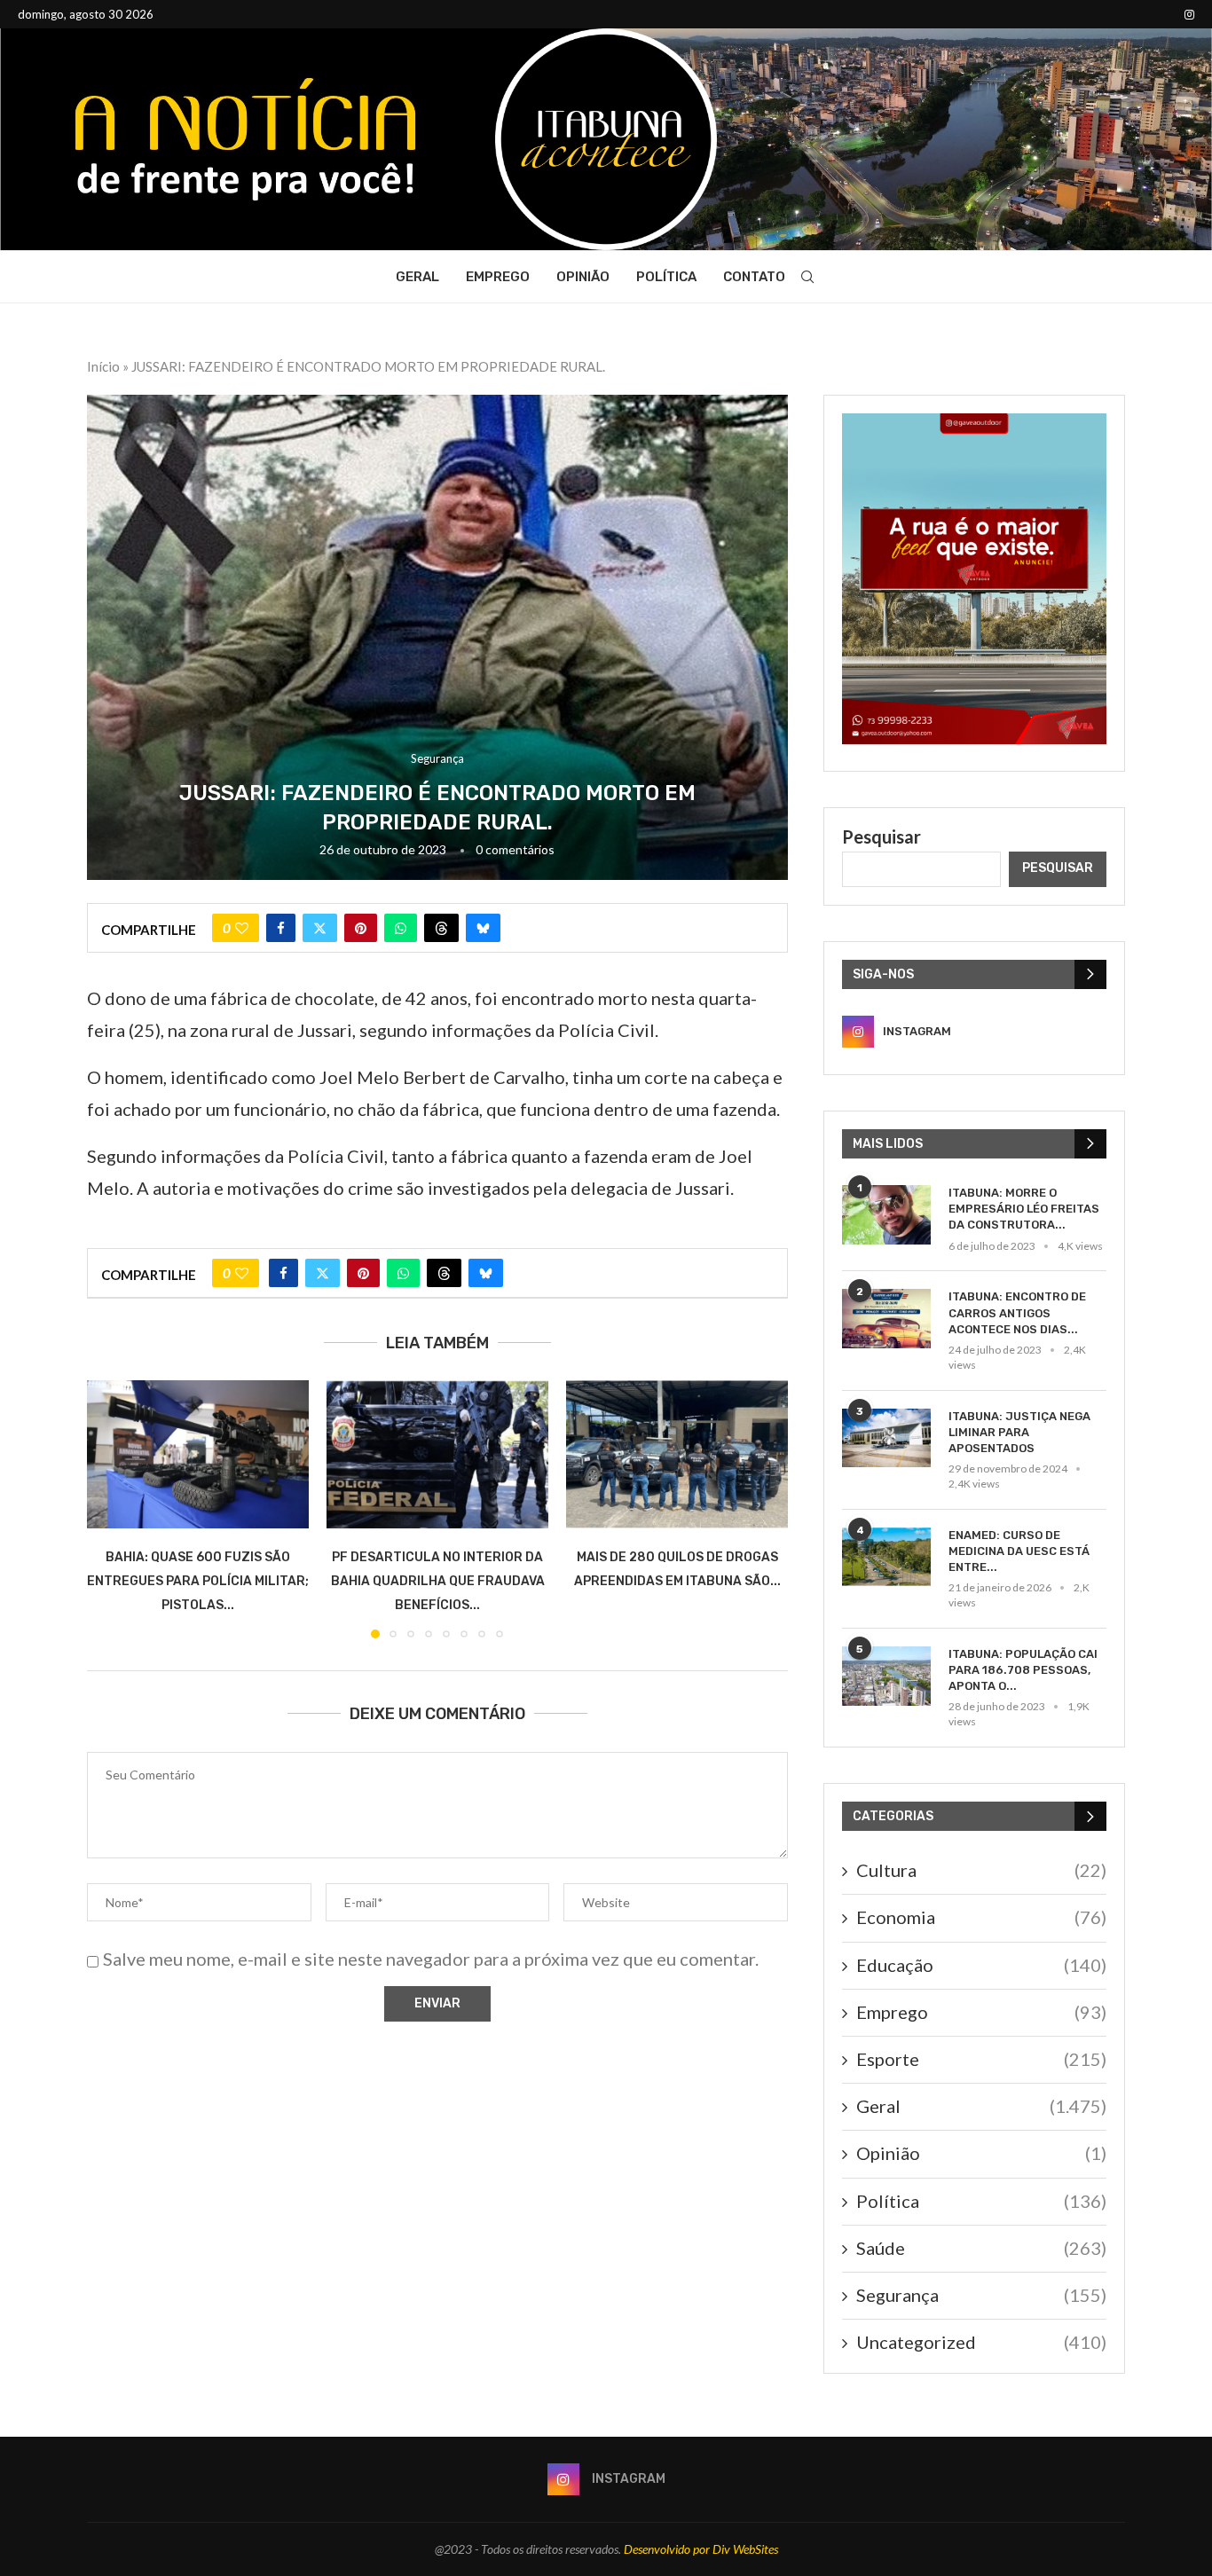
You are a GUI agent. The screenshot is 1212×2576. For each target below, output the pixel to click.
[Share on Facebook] (281, 928)
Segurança (981, 2295)
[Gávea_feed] (974, 424)
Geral (417, 277)
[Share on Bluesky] (483, 928)
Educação (981, 1965)
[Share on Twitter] (320, 928)
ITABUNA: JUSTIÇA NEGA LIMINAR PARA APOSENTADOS (1019, 1432)
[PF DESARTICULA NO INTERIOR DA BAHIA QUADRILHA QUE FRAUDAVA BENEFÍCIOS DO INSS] (437, 1454)
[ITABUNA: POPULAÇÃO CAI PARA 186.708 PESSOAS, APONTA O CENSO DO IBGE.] (886, 1676)
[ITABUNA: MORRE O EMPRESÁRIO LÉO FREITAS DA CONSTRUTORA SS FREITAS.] (886, 1215)
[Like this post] (242, 928)
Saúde (981, 2248)
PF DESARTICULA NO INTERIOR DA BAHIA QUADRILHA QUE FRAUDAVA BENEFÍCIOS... (438, 1581)
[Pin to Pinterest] (361, 928)
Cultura (981, 1870)
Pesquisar (881, 836)
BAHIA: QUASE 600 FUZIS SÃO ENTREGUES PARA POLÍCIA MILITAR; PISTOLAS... (198, 1581)
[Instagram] (1189, 14)
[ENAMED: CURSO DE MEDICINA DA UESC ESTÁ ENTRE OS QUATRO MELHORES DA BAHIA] (886, 1557)
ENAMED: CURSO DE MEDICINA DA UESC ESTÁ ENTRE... (1019, 1551)
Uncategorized (981, 2342)
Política (666, 277)
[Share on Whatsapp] (401, 928)
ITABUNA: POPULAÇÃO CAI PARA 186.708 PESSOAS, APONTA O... (1023, 1670)
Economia (981, 1917)
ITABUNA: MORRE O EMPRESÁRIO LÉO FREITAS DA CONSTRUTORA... (1024, 1209)
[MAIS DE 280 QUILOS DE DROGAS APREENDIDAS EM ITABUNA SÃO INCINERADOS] (677, 1454)
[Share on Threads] (441, 928)
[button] (111, 1509)
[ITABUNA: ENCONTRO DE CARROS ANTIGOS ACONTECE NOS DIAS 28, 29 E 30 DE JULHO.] (886, 1319)
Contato (754, 277)
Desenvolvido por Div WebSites (701, 2549)
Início (103, 366)
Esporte (981, 2059)
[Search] (807, 277)
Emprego (498, 277)
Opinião (583, 277)
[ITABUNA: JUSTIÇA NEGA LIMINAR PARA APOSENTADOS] (886, 1438)
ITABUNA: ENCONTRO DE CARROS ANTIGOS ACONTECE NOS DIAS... (1017, 1312)
